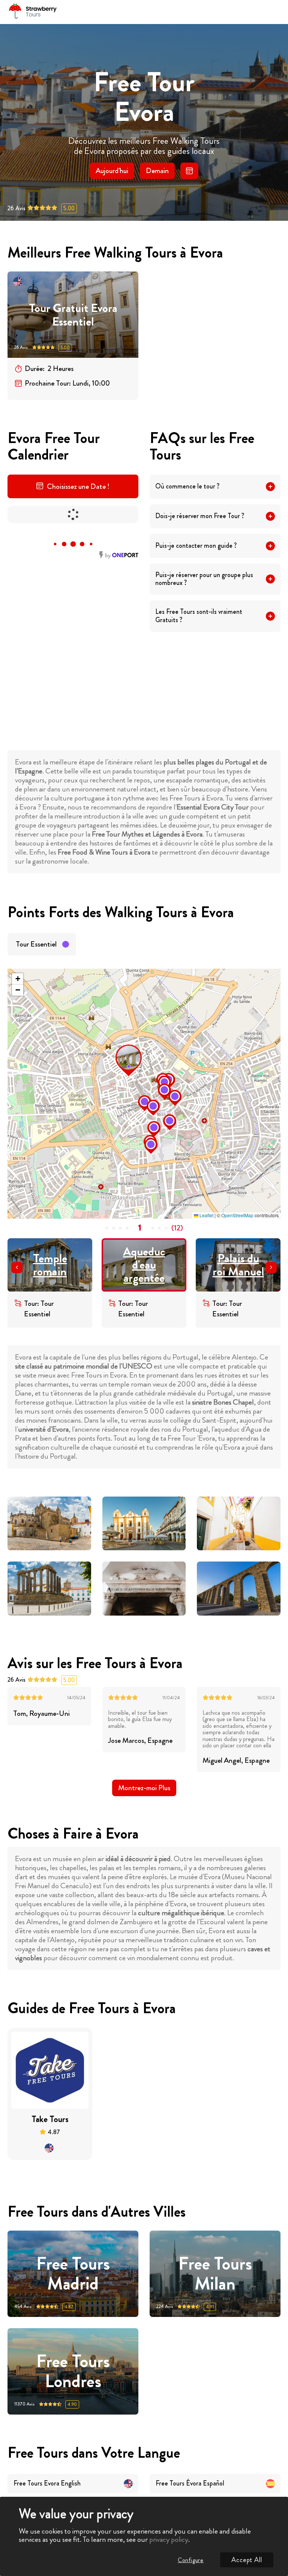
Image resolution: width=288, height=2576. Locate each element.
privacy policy (169, 2539)
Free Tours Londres (73, 2371)
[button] (118, 1047)
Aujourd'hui (112, 171)
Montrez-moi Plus (144, 1788)
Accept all (247, 2560)
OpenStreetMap (237, 1215)
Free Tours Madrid (73, 2274)
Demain (157, 171)
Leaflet (206, 1215)
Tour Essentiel (36, 944)
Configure (191, 2560)
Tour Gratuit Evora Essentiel (73, 315)
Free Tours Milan (215, 2274)
